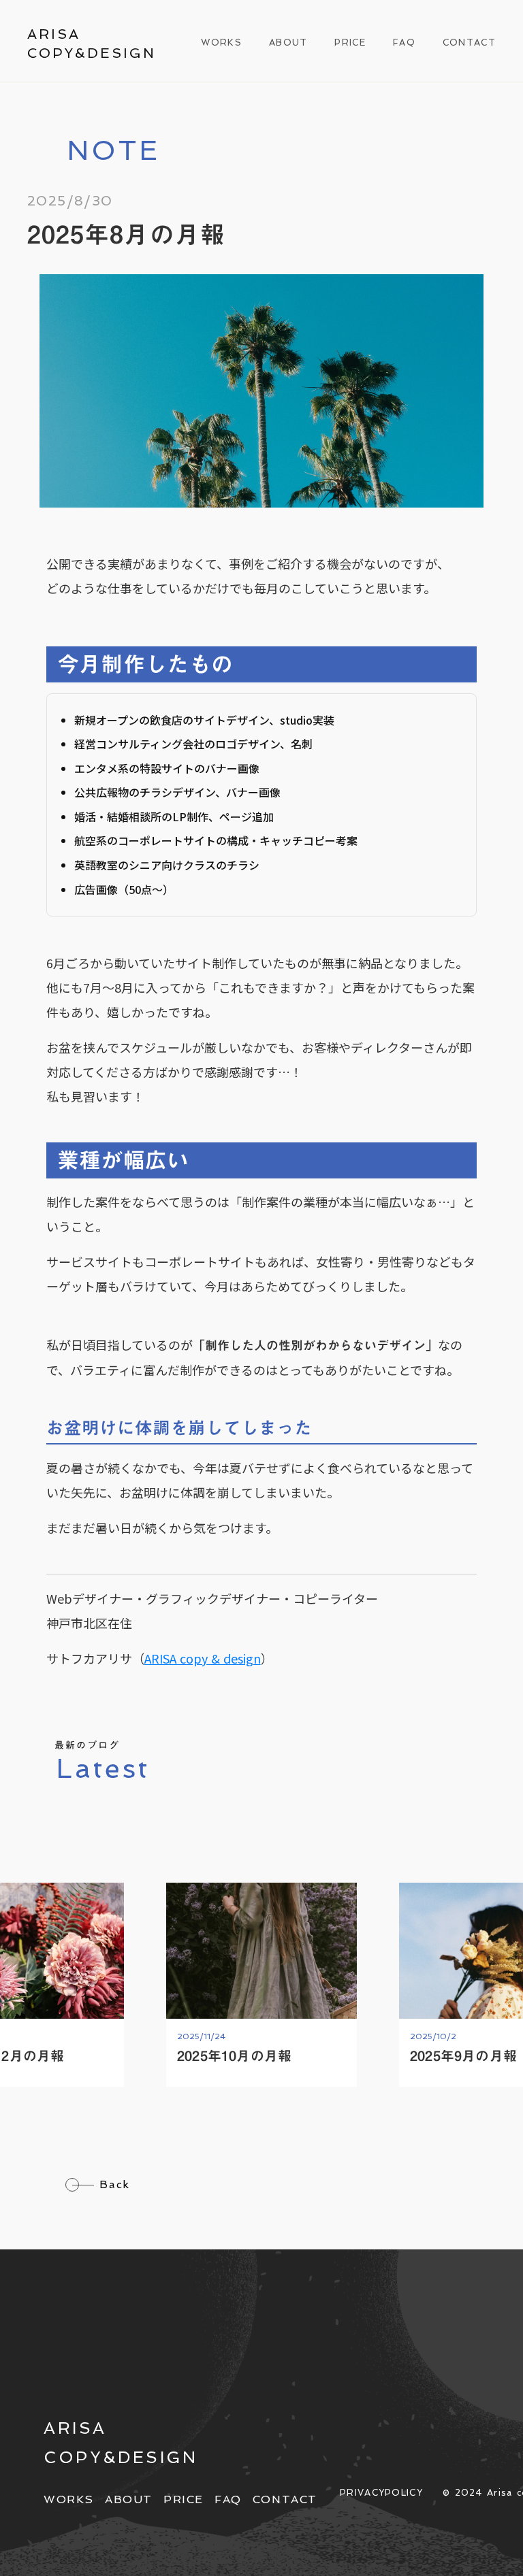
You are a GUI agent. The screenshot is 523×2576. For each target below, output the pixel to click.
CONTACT (469, 43)
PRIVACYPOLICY (381, 2493)
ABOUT (288, 43)
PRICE (350, 43)
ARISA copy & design (203, 1658)
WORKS (221, 43)
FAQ (404, 43)
